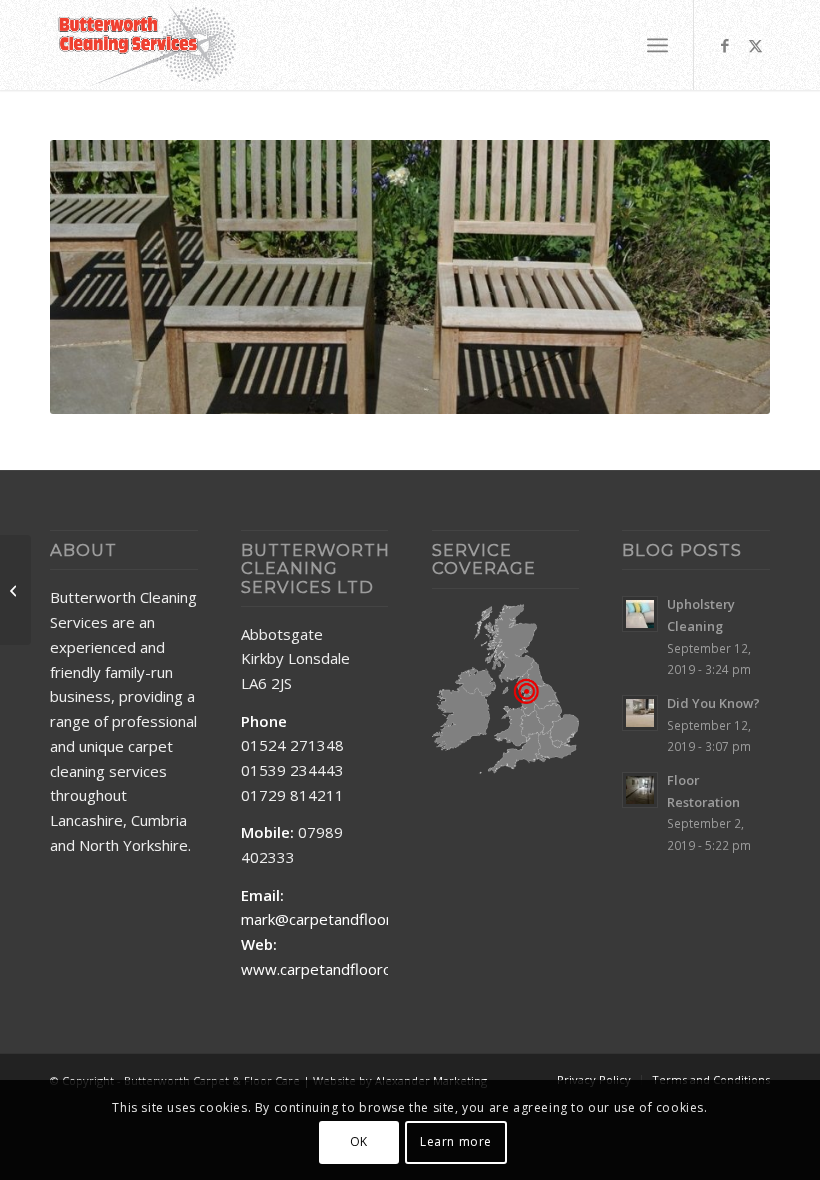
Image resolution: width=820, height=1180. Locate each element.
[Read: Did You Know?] (640, 713)
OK (359, 1141)
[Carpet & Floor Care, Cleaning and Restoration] (147, 45)
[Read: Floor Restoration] (640, 790)
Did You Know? (713, 703)
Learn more (456, 1141)
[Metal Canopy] (15, 590)
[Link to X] (755, 45)
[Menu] (657, 45)
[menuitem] (657, 45)
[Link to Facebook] (725, 45)
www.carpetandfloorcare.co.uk (345, 969)
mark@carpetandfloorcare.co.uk (350, 919)
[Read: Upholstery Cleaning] (640, 614)
